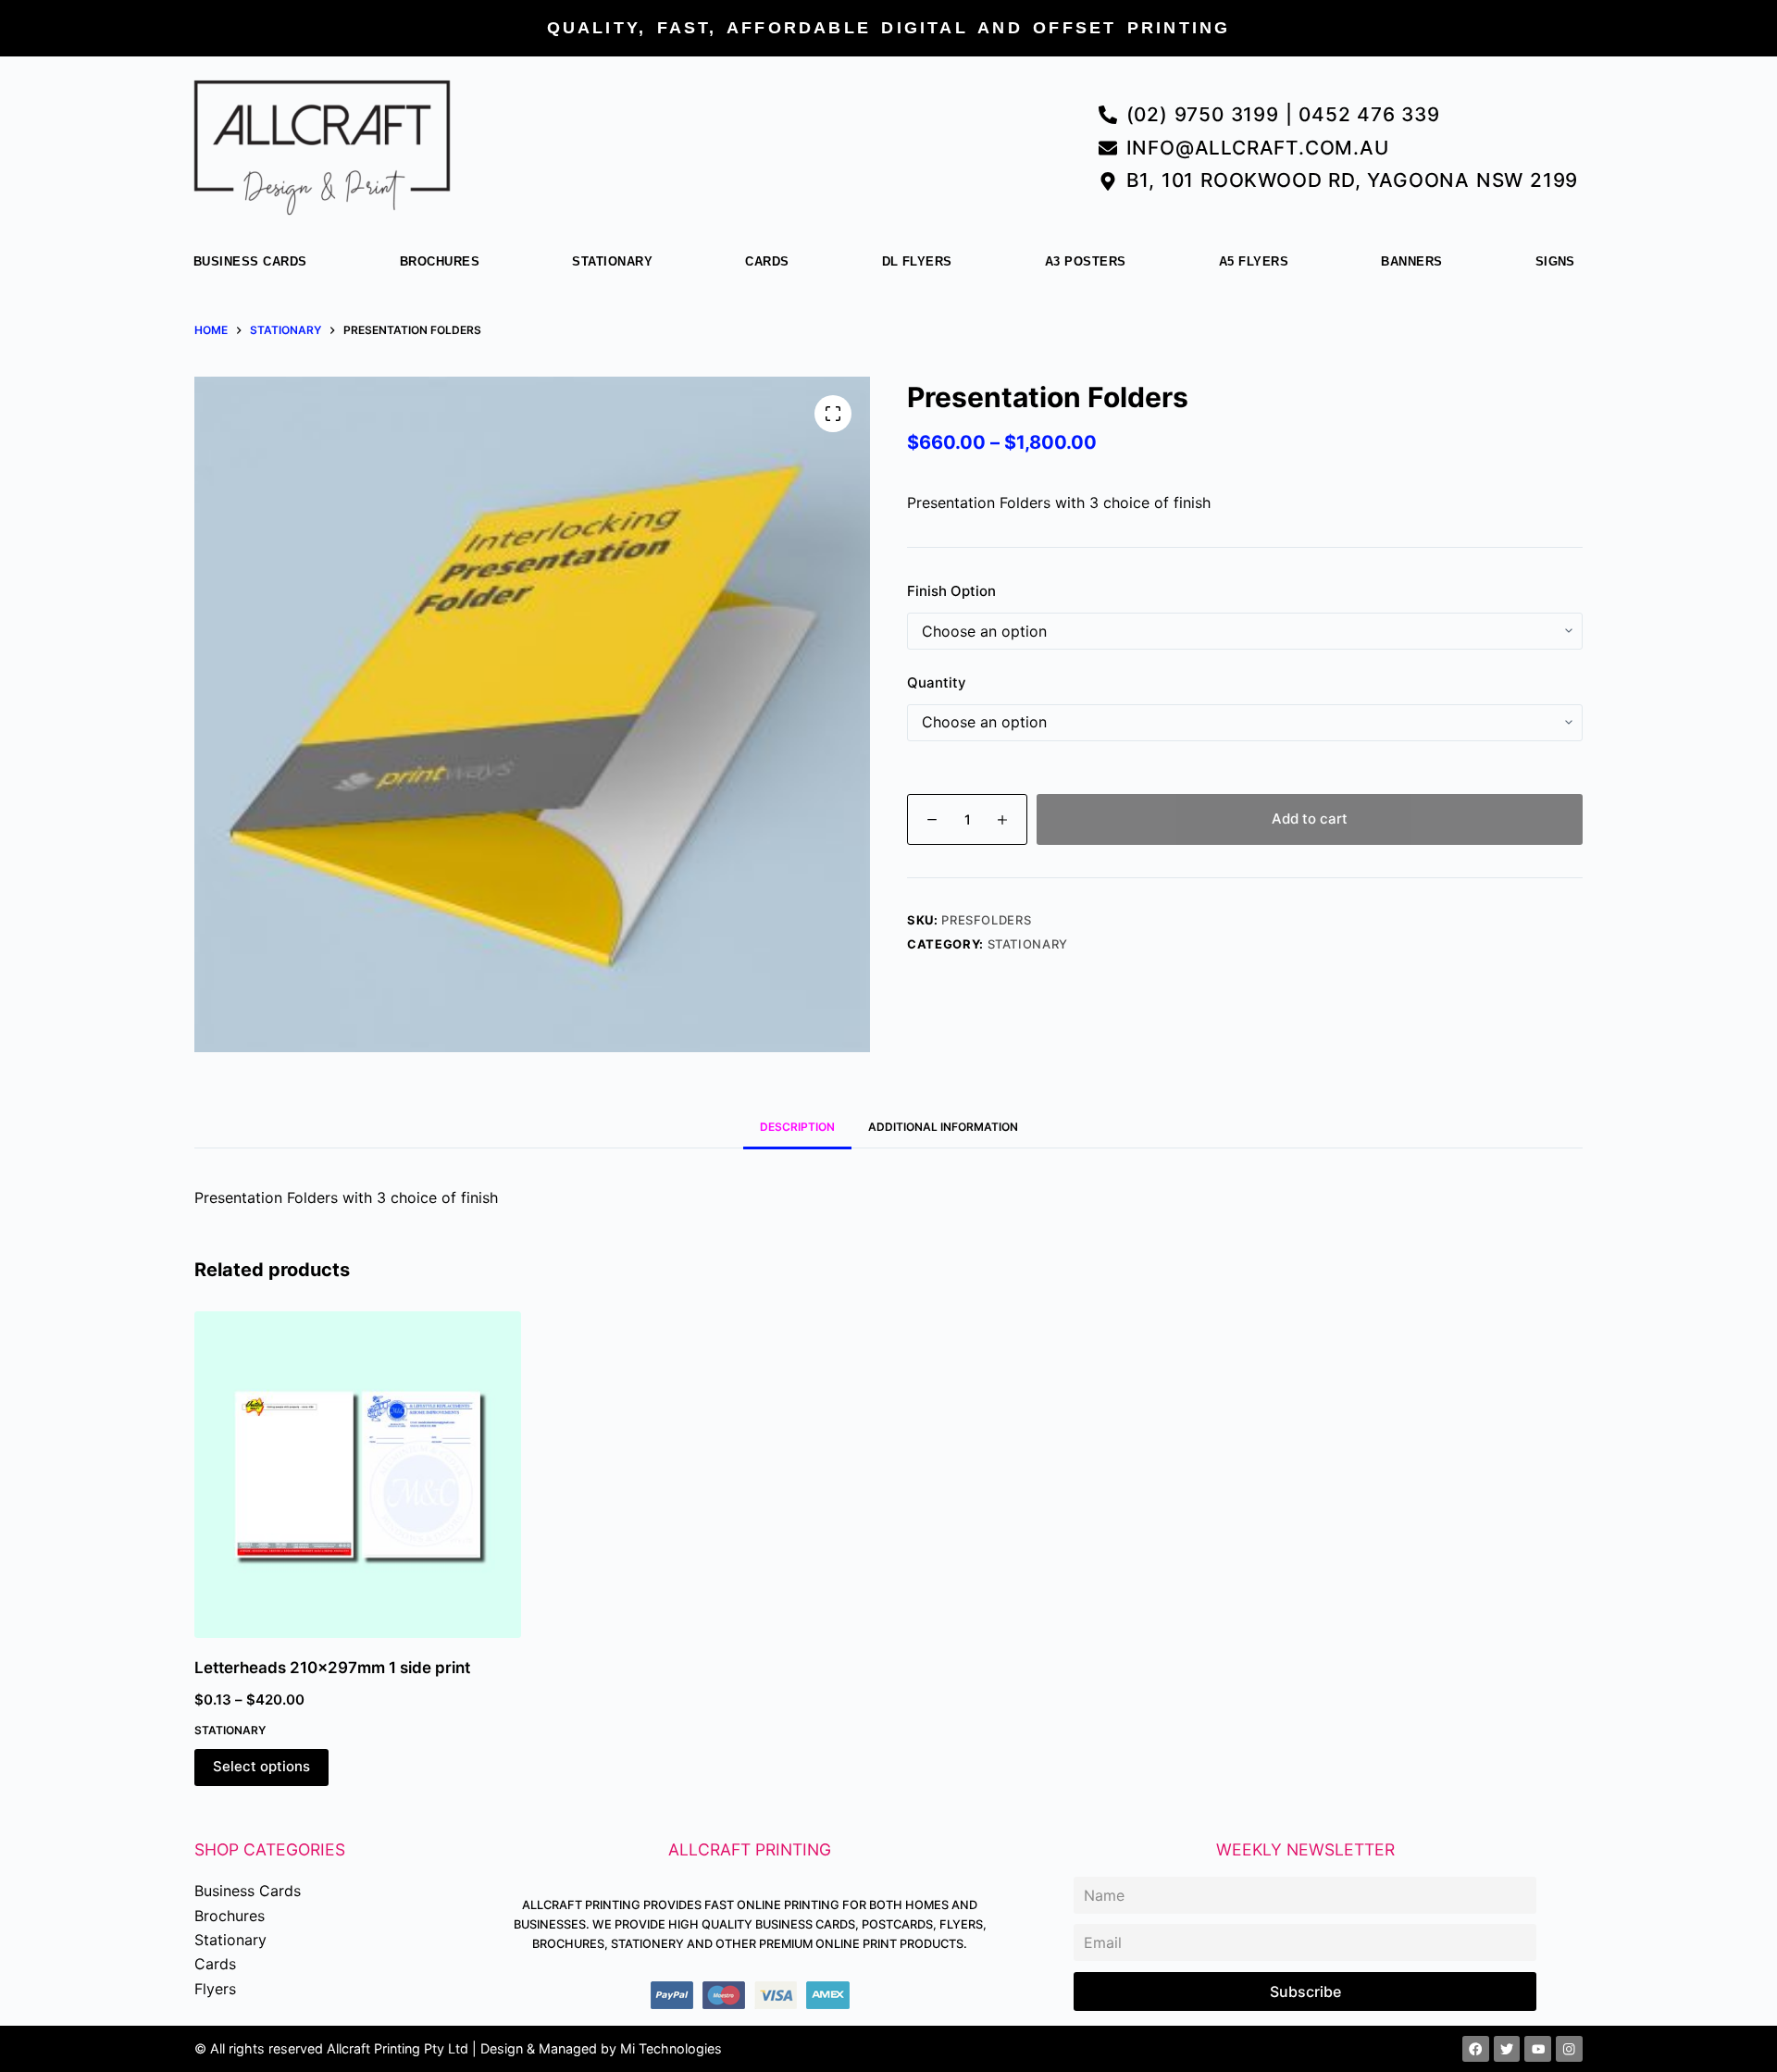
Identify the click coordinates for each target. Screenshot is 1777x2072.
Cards (767, 261)
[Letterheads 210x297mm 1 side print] (358, 1475)
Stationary (612, 261)
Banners (1411, 261)
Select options (261, 1766)
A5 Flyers (1254, 261)
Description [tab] (797, 1127)
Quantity (937, 682)
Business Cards (250, 261)
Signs (1555, 261)
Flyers (215, 1989)
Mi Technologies (671, 2048)
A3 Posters (1086, 261)
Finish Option (951, 591)
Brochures (440, 261)
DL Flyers (917, 261)
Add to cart (1310, 819)
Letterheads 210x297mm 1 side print (332, 1668)
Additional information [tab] (943, 1127)
